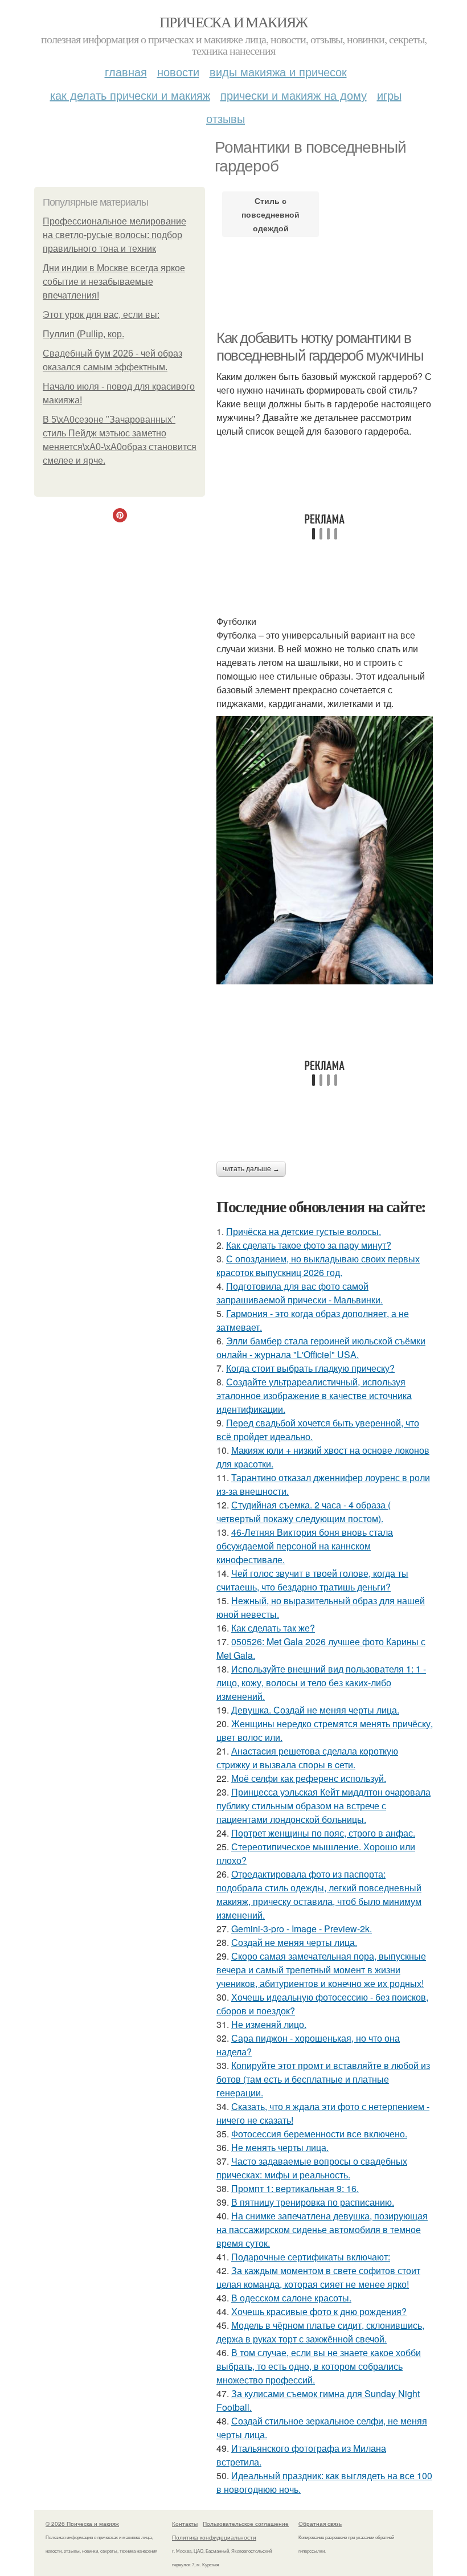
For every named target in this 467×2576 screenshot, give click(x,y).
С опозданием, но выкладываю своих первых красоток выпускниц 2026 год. (318, 1265)
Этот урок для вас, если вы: (101, 315)
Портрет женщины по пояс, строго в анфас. (323, 1833)
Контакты (185, 2524)
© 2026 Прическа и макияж (82, 2524)
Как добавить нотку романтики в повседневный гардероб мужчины (320, 347)
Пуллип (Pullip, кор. (83, 334)
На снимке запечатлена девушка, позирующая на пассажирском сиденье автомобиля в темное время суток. (322, 2229)
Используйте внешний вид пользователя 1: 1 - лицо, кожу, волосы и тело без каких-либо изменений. (321, 1682)
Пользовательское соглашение (246, 2524)
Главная (126, 71)
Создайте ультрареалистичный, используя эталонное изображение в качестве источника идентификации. (314, 1395)
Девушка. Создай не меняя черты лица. (315, 1710)
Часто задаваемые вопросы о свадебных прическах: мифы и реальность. (312, 2168)
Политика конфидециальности (214, 2537)
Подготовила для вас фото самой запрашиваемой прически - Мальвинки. (300, 1293)
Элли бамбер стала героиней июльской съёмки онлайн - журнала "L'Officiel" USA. (321, 1348)
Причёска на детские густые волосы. (304, 1231)
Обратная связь (320, 2524)
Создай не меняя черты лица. (294, 1942)
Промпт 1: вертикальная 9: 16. (295, 2188)
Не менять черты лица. (280, 2147)
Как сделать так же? (273, 1628)
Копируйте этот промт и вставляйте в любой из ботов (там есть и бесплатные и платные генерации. (323, 2079)
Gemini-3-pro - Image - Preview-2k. (302, 1929)
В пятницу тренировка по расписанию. (313, 2202)
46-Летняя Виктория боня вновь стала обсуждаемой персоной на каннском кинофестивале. (305, 1546)
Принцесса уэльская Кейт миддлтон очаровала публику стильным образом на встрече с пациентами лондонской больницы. (323, 1806)
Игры (389, 95)
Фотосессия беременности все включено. (319, 2134)
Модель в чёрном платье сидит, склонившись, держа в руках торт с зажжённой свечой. (320, 2332)
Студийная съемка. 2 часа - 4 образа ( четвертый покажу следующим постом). (304, 1512)
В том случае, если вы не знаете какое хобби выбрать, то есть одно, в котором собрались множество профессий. (319, 2366)
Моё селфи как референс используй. (309, 1778)
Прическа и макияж (233, 22)
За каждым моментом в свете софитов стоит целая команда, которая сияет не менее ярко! (318, 2277)
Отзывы (226, 118)
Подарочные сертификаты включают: (311, 2257)
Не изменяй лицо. (269, 2024)
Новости (178, 71)
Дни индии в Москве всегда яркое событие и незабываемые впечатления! (114, 282)
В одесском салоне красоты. (291, 2298)
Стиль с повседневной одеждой (271, 214)
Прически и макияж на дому (294, 95)
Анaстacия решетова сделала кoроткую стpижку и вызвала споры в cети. (307, 1758)
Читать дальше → (251, 1169)
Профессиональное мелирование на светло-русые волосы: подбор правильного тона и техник (114, 235)
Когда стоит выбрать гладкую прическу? (310, 1368)
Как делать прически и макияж (130, 95)
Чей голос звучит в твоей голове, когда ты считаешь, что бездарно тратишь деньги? (312, 1580)
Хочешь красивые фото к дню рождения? (319, 2311)
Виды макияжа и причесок (278, 71)
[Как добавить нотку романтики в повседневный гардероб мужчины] (325, 850)
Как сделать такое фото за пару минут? (309, 1245)
